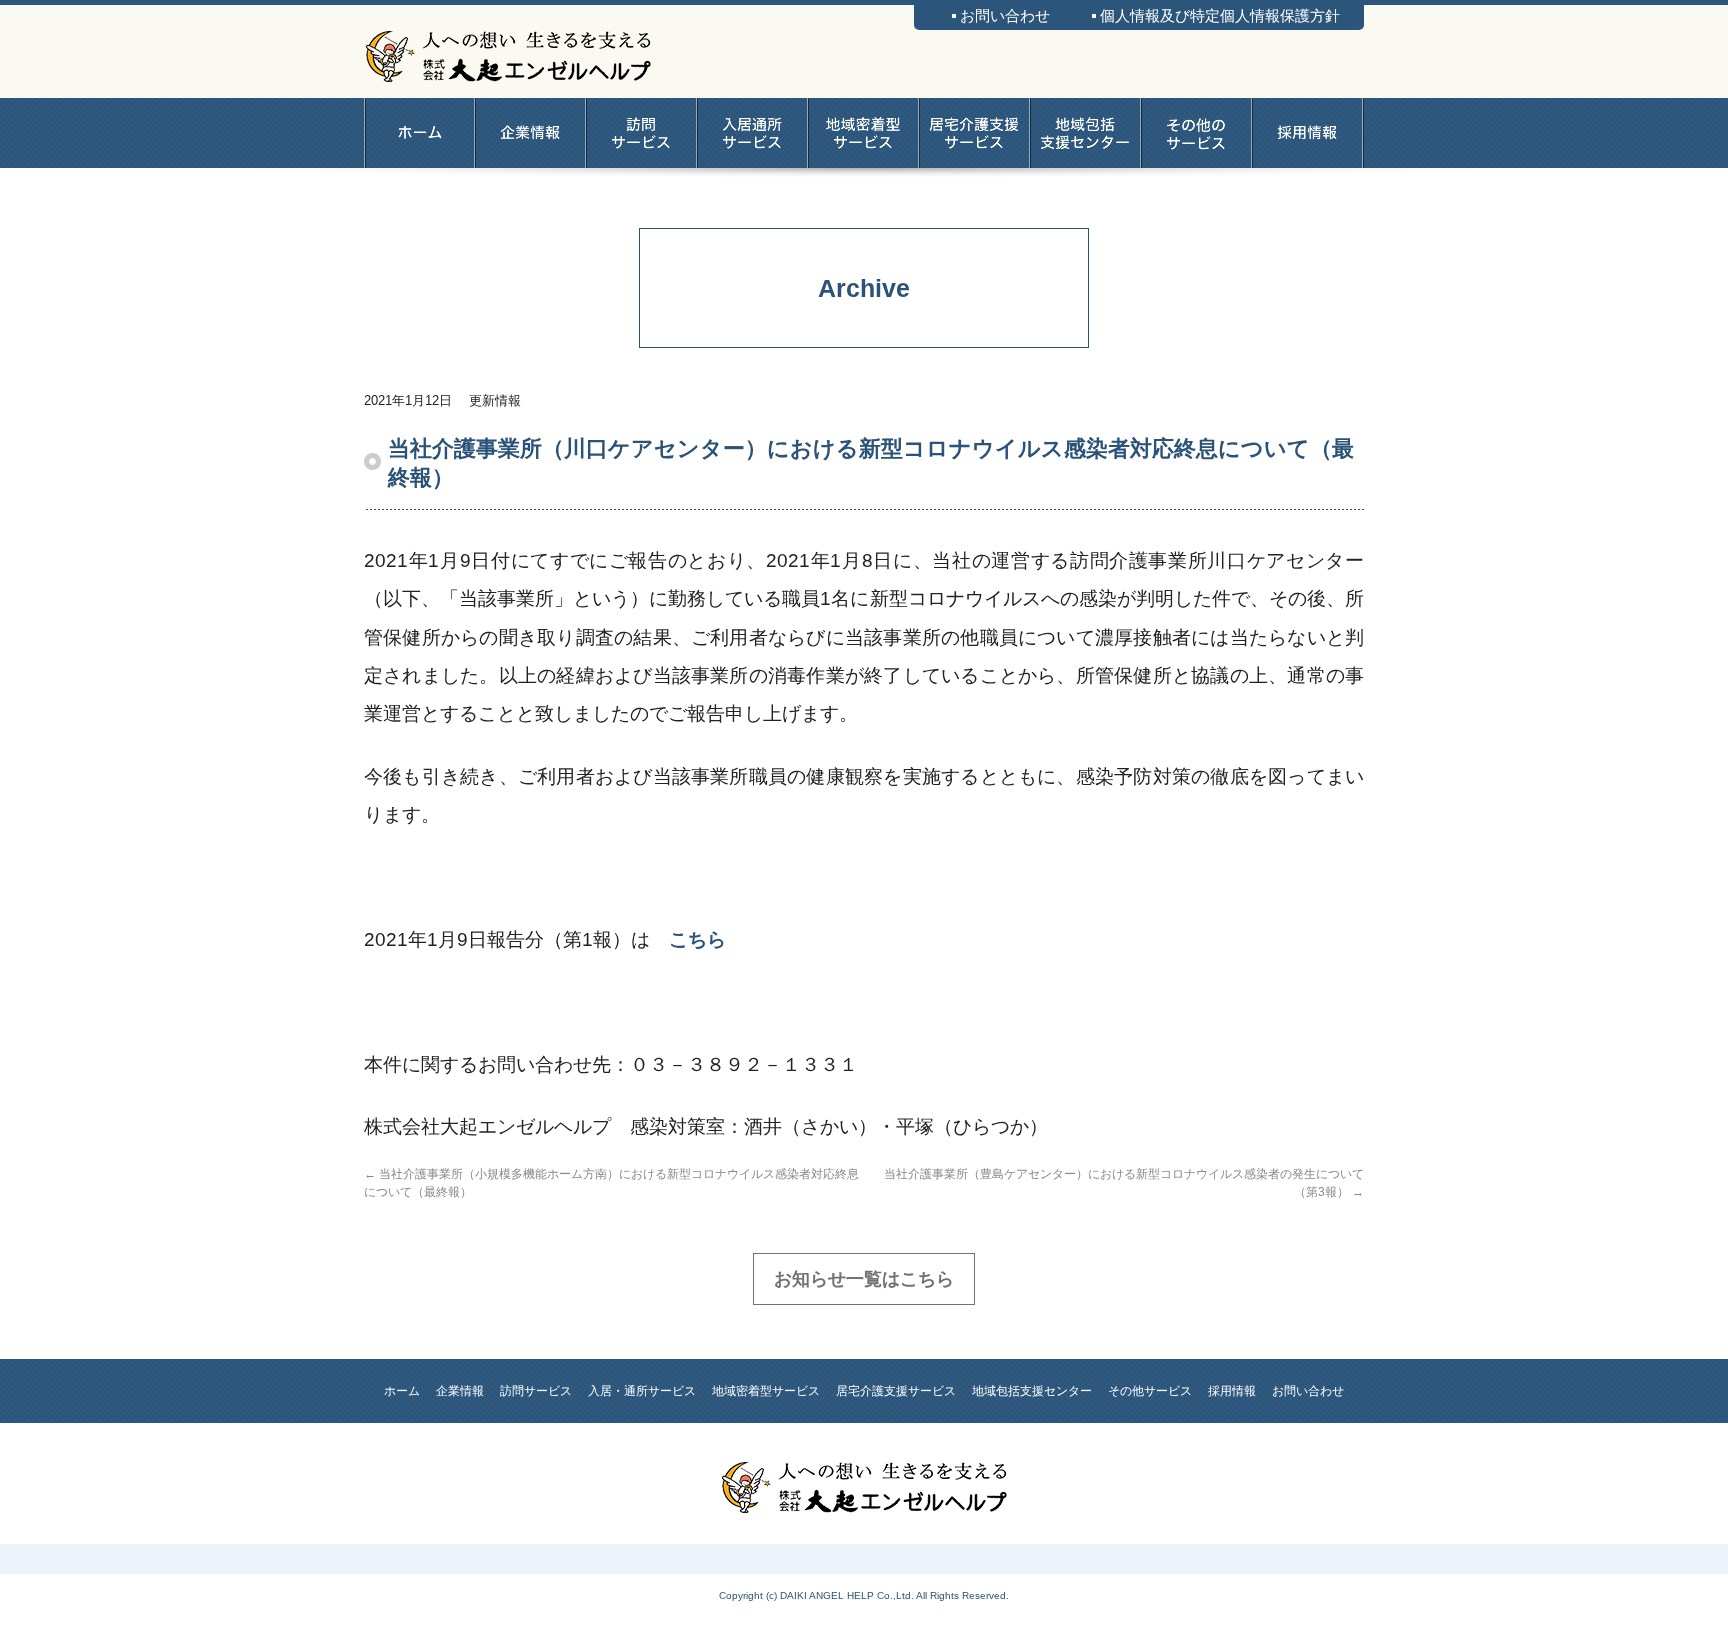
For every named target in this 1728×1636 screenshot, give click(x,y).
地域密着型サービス (766, 1391)
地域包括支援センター (1085, 133)
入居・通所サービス (642, 1391)
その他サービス (1196, 133)
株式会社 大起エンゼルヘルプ (508, 52)
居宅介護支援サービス (974, 133)
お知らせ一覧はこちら (864, 1279)
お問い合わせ (1005, 15)
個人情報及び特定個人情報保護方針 (1220, 15)
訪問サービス (641, 133)
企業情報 (530, 133)
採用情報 (1308, 133)
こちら (697, 939)
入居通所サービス (752, 133)
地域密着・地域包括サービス (863, 133)
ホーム (419, 133)
